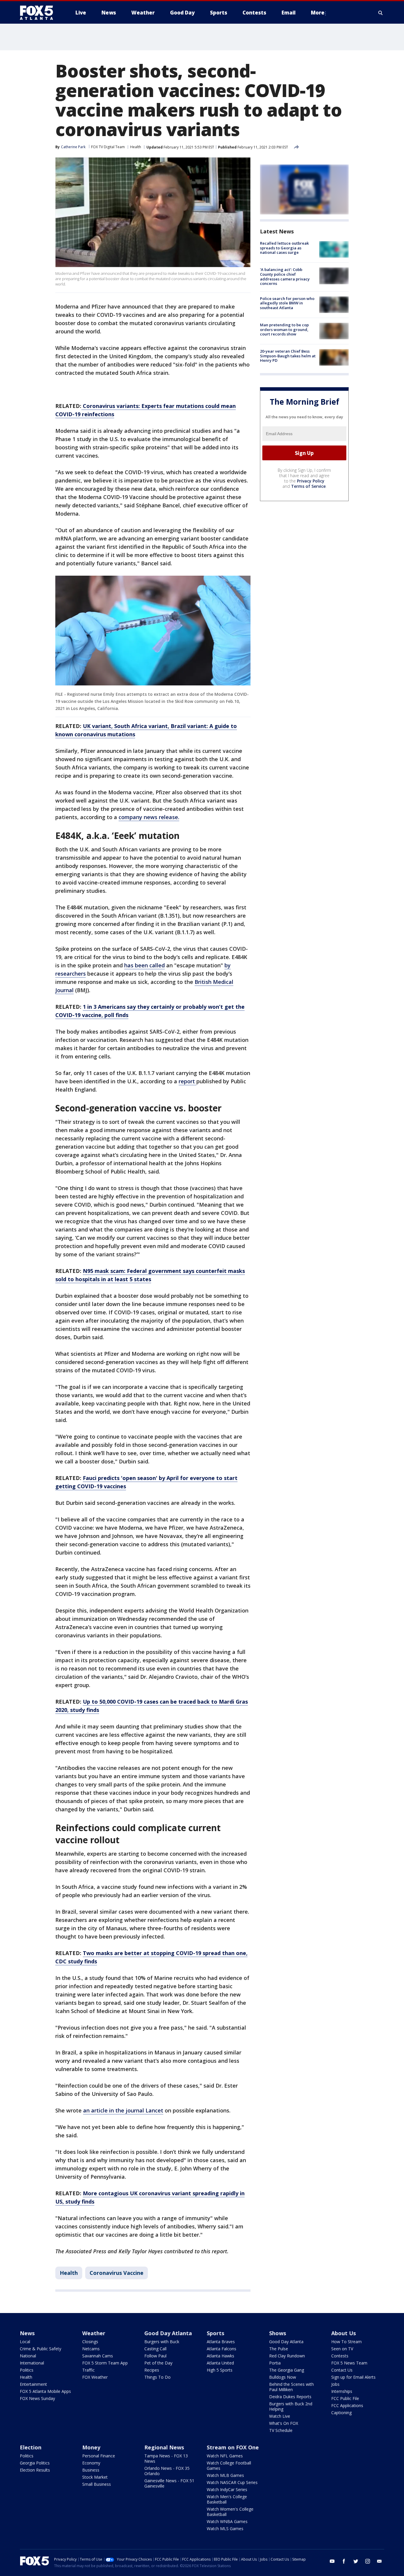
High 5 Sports (220, 2370)
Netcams (91, 2349)
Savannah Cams (98, 2356)
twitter (356, 2561)
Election (31, 2447)
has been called (144, 965)
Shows (278, 2333)
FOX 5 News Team (349, 2363)
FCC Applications (347, 2405)
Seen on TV (342, 2349)
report (188, 1081)
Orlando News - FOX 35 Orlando (167, 2471)
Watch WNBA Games (227, 2521)
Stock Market (95, 2477)
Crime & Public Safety (41, 2349)
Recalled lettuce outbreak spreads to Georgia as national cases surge (284, 248)
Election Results (35, 2470)
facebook (344, 2561)
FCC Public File (345, 2398)
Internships (342, 2391)
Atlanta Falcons (222, 2349)
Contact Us (342, 2370)
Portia (275, 2363)
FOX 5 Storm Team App (105, 2363)
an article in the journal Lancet (123, 2110)
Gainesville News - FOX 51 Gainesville (169, 2483)
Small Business (97, 2484)
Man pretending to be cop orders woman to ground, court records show (284, 329)
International (32, 2363)
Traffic (88, 2370)
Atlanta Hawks (220, 2356)
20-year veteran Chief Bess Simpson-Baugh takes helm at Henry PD (288, 356)
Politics (27, 2370)
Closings (90, 2342)
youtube (332, 2561)
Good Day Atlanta (168, 2333)
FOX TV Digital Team (108, 147)
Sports (215, 2333)
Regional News (164, 2447)
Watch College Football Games (229, 2466)
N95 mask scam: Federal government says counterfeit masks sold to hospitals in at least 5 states (150, 1275)
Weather (94, 2333)
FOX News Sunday (37, 2398)
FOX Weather (95, 2377)
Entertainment (33, 2384)
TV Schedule (281, 2430)
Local (25, 2342)
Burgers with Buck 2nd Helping (291, 2406)
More (318, 13)
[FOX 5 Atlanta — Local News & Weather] (39, 13)
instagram (368, 2561)
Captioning (341, 2413)
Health (136, 147)
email (379, 2561)
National (28, 2356)
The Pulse (279, 2349)
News (27, 2333)
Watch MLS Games (225, 2529)
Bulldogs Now (283, 2377)
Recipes (152, 2370)
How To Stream (346, 2342)
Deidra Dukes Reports (290, 2397)
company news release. (149, 817)
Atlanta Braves (221, 2342)
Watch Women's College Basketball (230, 2512)
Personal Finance (99, 2456)
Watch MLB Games (225, 2475)
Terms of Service (308, 486)
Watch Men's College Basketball (227, 2499)
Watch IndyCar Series (227, 2489)
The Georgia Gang (287, 2370)
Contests (340, 2356)
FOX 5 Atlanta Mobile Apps (45, 2391)
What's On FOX (284, 2423)
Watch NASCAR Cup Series (232, 2482)
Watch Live (280, 2416)
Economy (91, 2463)
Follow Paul (155, 2356)
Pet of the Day (158, 2363)
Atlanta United (220, 2363)
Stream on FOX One (233, 2447)
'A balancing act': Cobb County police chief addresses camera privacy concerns (285, 276)
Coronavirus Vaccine (117, 2273)
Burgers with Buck (162, 2342)
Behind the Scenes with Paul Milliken (291, 2387)
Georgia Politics (35, 2463)
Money (91, 2447)
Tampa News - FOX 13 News (166, 2458)
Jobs (335, 2384)
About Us (344, 2333)
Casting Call (155, 2349)
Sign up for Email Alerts (353, 2377)
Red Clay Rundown (287, 2356)
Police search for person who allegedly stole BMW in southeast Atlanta (287, 303)
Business (91, 2470)
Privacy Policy (311, 481)
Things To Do (157, 2377)
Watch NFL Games (225, 2456)
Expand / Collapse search (381, 13)
